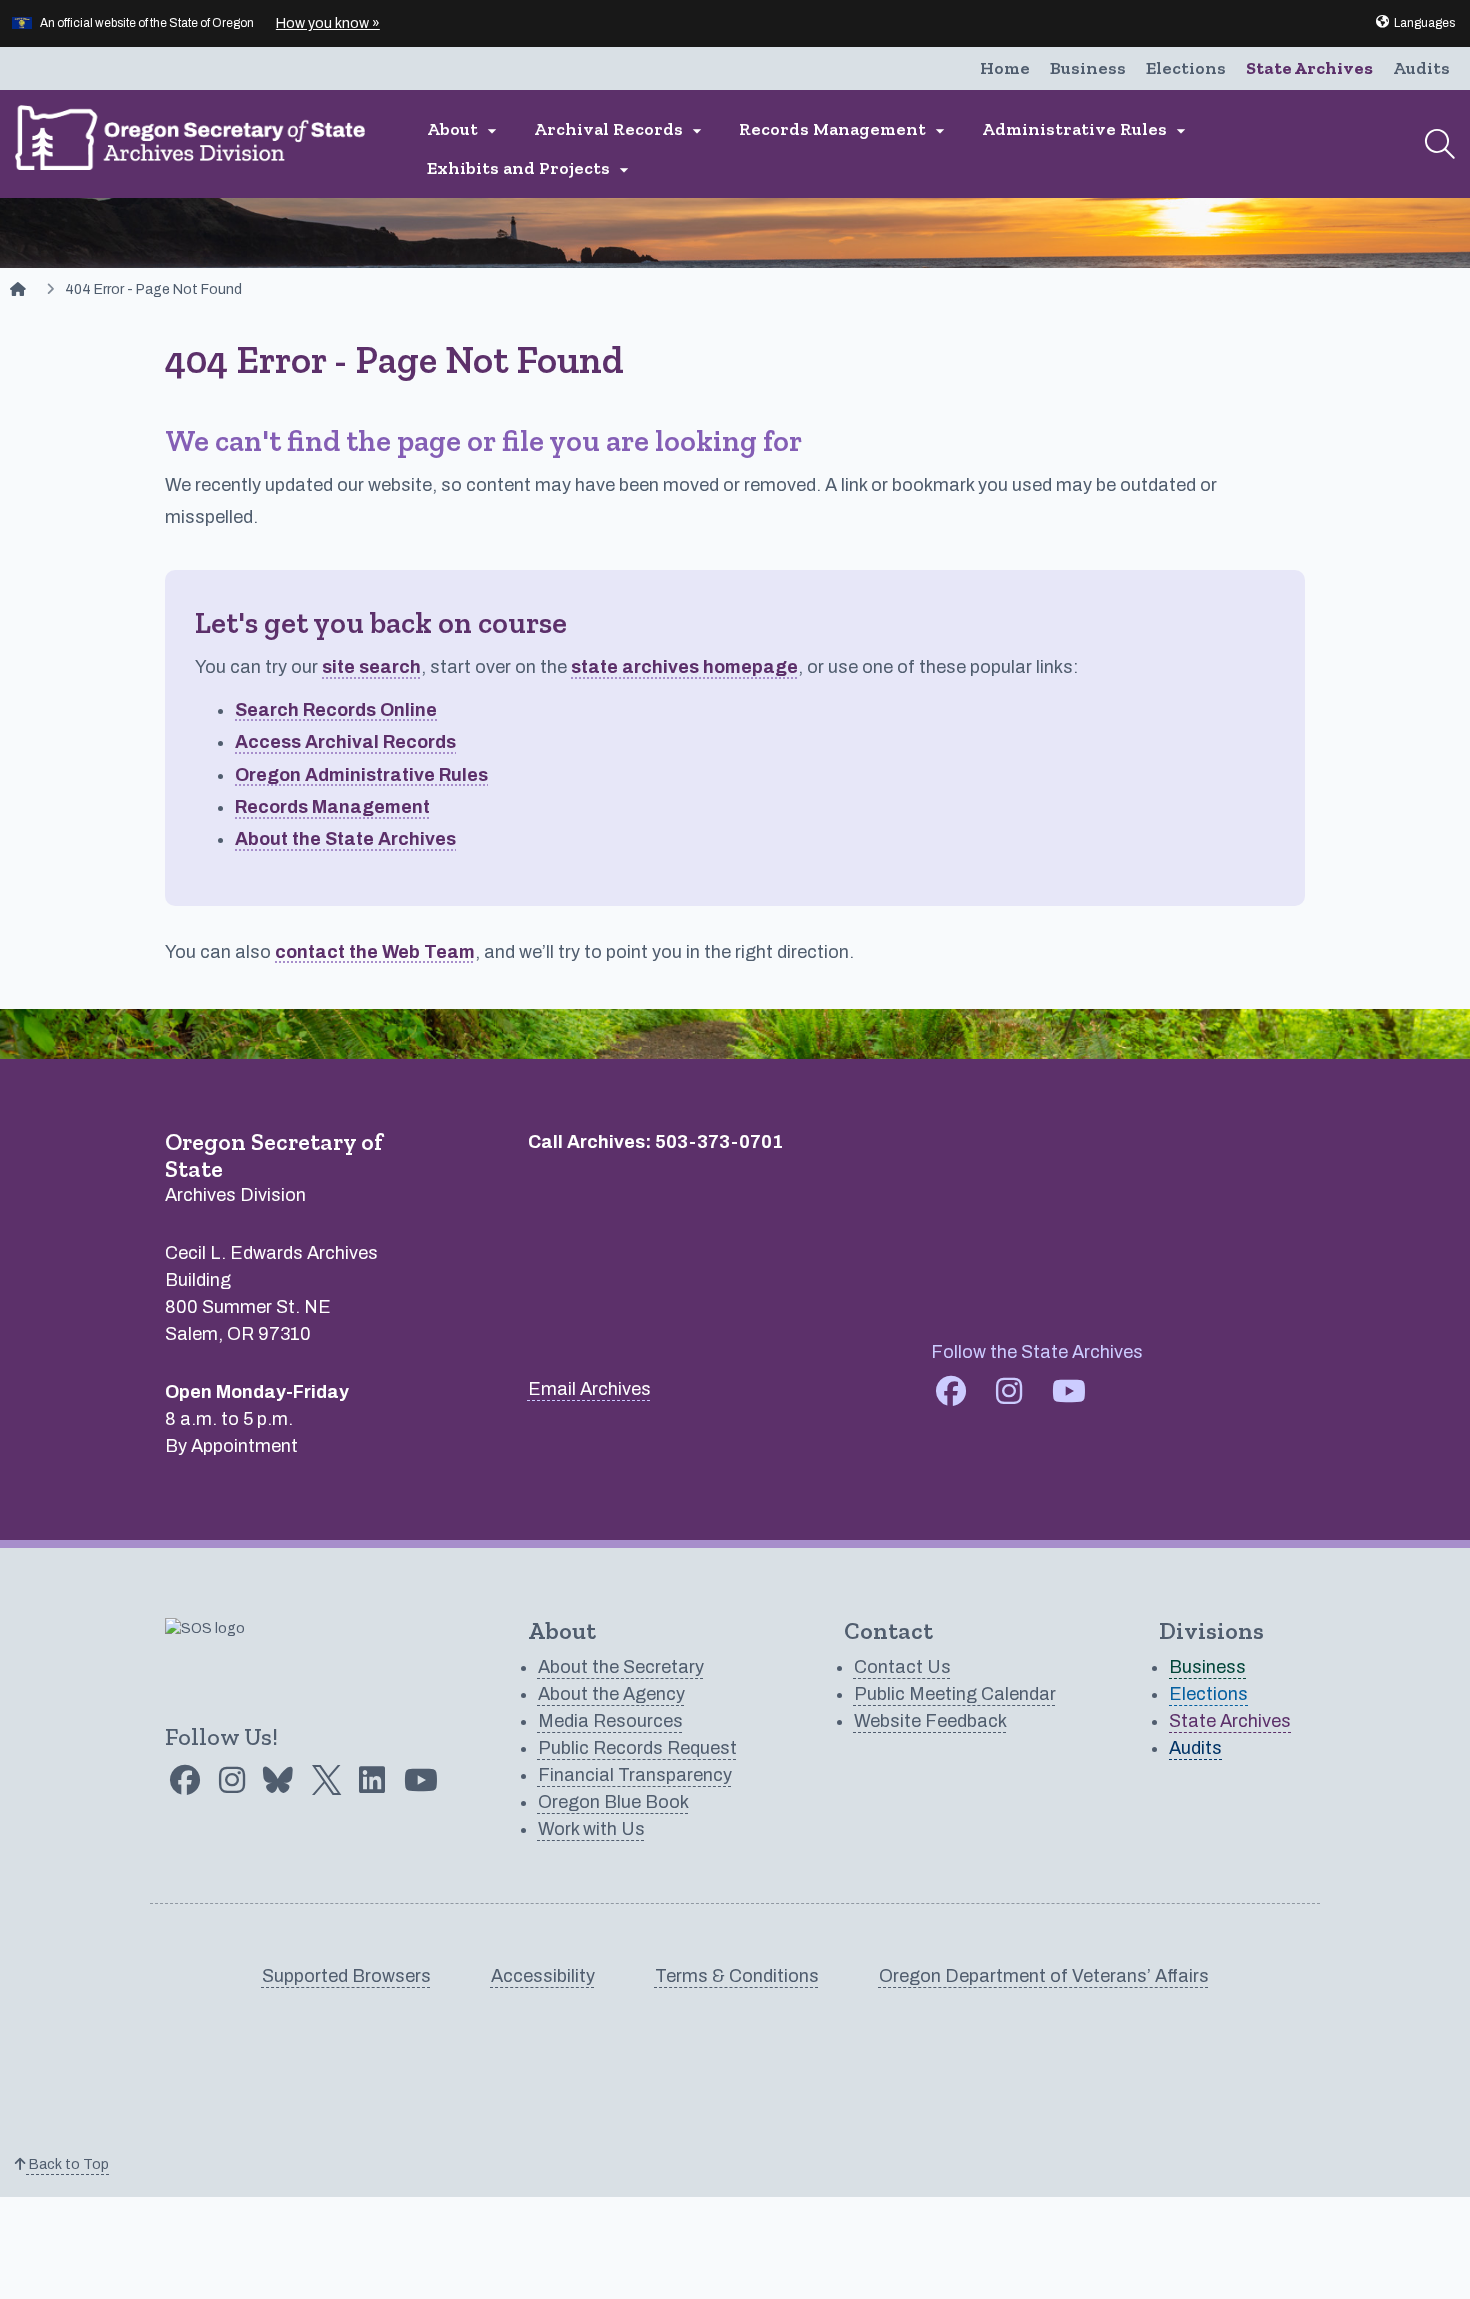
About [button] (464, 129)
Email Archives (589, 1389)
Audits (1421, 68)
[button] (1414, 23)
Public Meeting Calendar (955, 1694)
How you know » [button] (328, 23)
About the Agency (611, 1694)
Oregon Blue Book (613, 1802)
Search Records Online (336, 710)
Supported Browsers (346, 1976)
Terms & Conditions (737, 1976)
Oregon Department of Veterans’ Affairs (1044, 1976)
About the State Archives (345, 839)
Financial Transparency (635, 1775)
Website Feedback (930, 1721)
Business (1088, 68)
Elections (1186, 68)
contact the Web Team (375, 952)
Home (1005, 68)
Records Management (332, 807)
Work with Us (591, 1829)
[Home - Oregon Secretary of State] (18, 289)
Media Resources (610, 1721)
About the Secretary (621, 1667)
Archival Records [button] (620, 129)
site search (371, 667)
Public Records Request (637, 1748)
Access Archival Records (345, 742)
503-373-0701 (719, 1142)
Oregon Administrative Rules (361, 775)
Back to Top (67, 2164)
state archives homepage (684, 667)
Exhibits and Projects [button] (530, 168)
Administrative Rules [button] (1086, 129)
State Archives (1309, 68)
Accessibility (543, 1976)
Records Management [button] (844, 129)
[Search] (1440, 144)
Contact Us (902, 1667)
